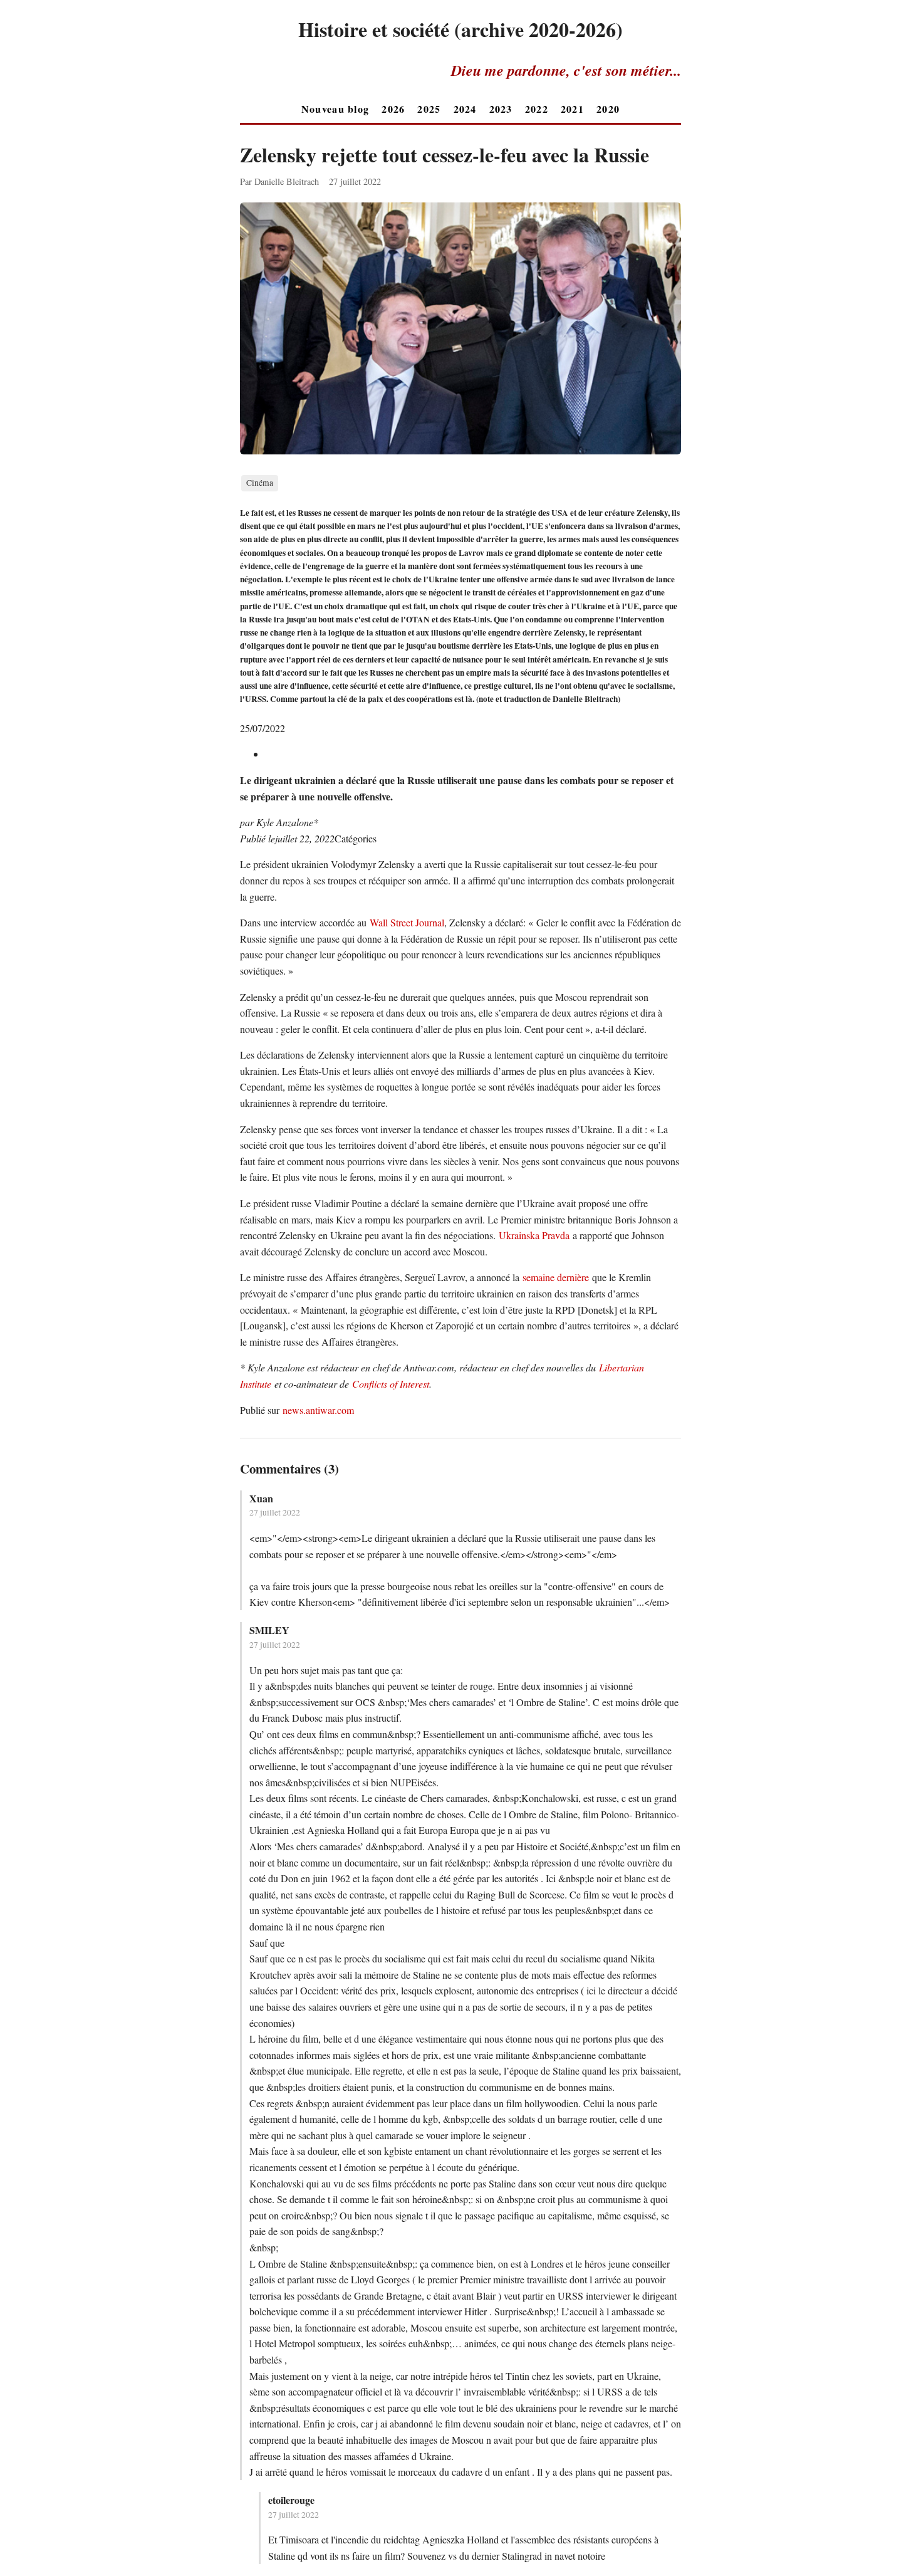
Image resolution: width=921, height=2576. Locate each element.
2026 (393, 109)
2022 (537, 109)
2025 (429, 109)
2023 (501, 109)
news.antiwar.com (318, 1410)
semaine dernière (556, 1277)
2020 (608, 109)
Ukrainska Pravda (534, 1235)
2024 (465, 109)
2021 (572, 109)
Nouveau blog (335, 109)
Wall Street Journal (407, 922)
